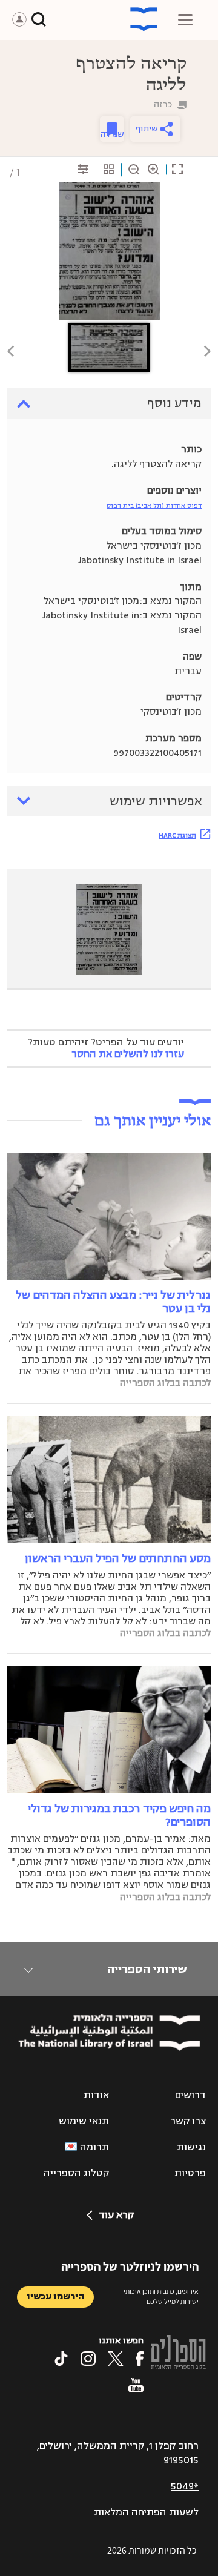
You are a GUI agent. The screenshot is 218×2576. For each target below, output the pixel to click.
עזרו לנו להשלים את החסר (128, 1054)
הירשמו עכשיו (55, 2296)
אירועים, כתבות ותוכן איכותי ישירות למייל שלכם (161, 2296)
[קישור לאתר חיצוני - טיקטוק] (61, 2359)
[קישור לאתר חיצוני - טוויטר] (116, 2359)
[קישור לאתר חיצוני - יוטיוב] (136, 2385)
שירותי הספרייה (147, 1969)
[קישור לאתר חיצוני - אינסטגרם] (88, 2359)
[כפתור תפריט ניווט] (185, 19)
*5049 (185, 2486)
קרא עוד (116, 2215)
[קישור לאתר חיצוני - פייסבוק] (140, 2359)
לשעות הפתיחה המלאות (146, 2512)
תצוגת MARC (177, 835)
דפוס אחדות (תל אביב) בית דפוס (154, 505)
